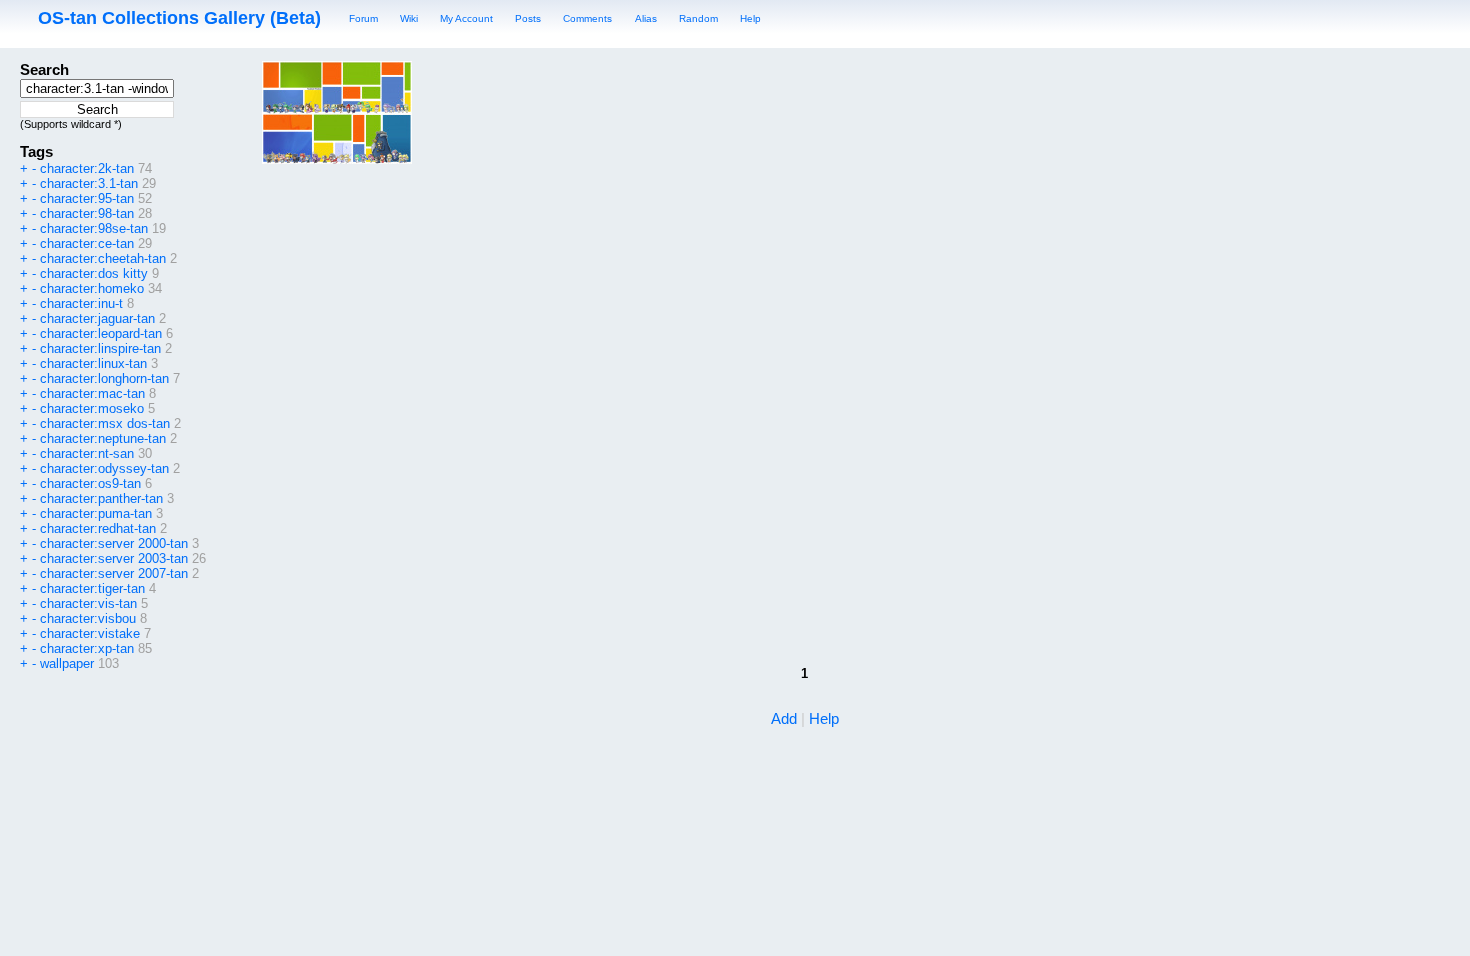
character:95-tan (87, 198)
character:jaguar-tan (97, 318)
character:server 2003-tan (114, 558)
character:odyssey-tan (104, 468)
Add (784, 718)
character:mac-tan (92, 393)
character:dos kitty (94, 273)
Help (750, 18)
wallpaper (67, 663)
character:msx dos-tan (105, 423)
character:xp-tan (87, 648)
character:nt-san (87, 453)
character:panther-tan (101, 498)
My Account (466, 18)
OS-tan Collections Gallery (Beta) (179, 18)
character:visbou (88, 618)
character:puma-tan (96, 513)
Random (698, 18)
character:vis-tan (88, 603)
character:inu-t (81, 303)
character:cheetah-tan (103, 258)
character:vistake (90, 633)
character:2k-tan (87, 168)
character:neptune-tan (103, 438)
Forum (363, 18)
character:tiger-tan (92, 588)
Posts (528, 18)
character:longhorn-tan (104, 378)
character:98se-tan (94, 228)
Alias (646, 18)
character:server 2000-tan (114, 543)
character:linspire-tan (100, 348)
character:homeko (92, 288)
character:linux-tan (93, 363)
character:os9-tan (90, 483)
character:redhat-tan (98, 528)
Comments (587, 18)
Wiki (409, 18)
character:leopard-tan (101, 333)
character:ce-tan (87, 243)
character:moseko (92, 408)
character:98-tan (87, 213)
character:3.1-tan (89, 183)
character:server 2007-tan (114, 573)
